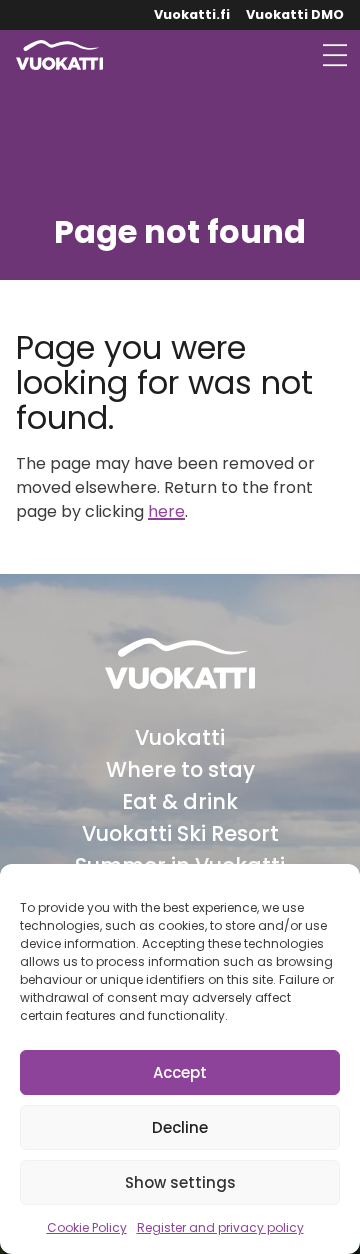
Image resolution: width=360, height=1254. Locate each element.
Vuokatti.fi (192, 14)
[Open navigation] (335, 55)
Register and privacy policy (220, 1227)
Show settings (180, 1182)
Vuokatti (180, 737)
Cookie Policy (87, 1227)
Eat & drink (180, 801)
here (166, 511)
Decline (180, 1127)
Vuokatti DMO (295, 14)
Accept (180, 1072)
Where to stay (180, 769)
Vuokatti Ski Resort (180, 833)
